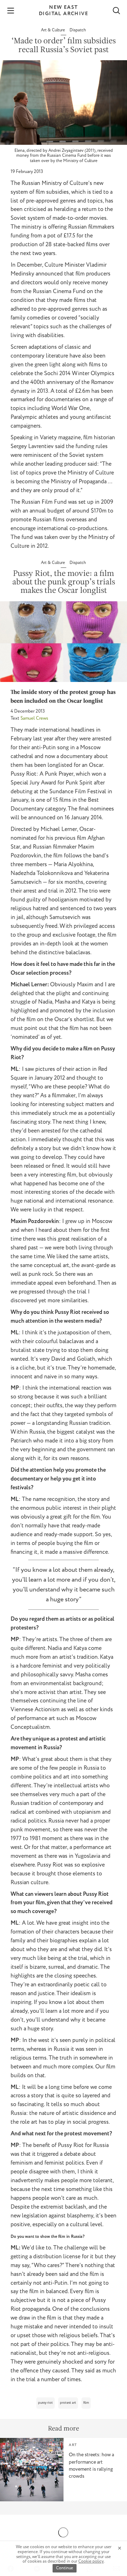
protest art (68, 2403)
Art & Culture (53, 30)
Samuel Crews (34, 718)
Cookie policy (91, 2561)
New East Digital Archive (64, 11)
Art (73, 2445)
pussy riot (46, 2403)
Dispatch (78, 30)
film (86, 2403)
